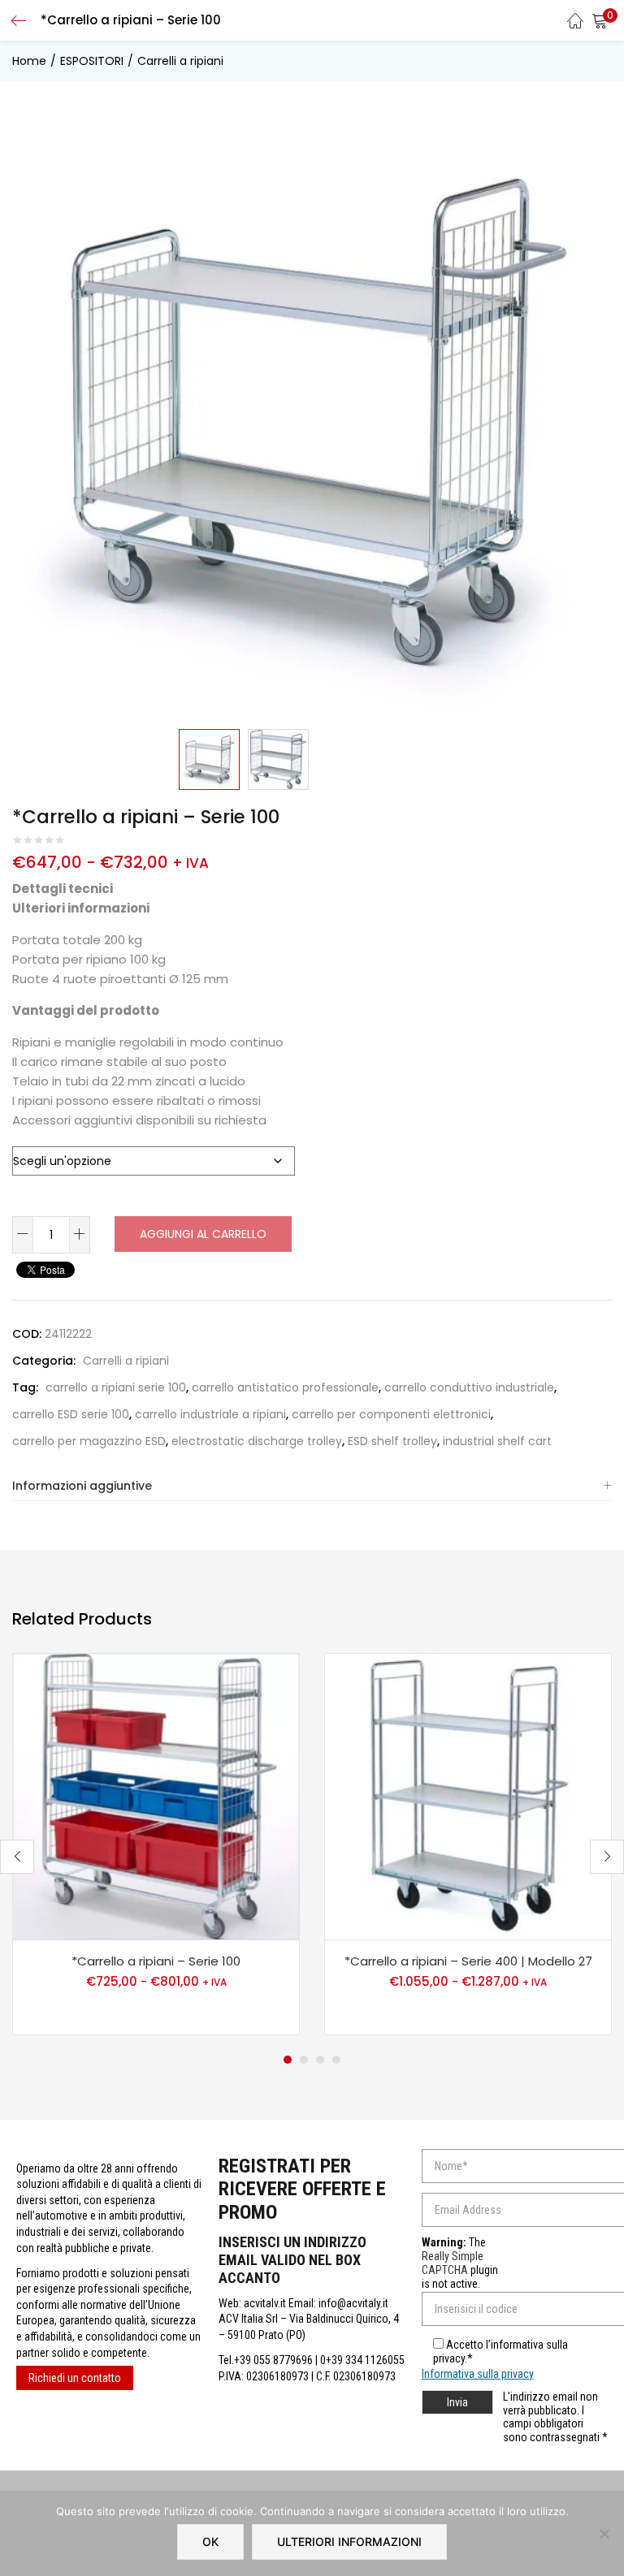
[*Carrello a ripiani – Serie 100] (156, 1796)
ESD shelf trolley (392, 1441)
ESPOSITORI (92, 61)
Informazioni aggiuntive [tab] (82, 1486)
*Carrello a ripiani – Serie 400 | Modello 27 (468, 1961)
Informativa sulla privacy (478, 2374)
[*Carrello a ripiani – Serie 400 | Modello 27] (468, 1796)
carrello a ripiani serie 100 (116, 1387)
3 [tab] (320, 2060)
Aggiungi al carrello (203, 1234)
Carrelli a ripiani (180, 61)
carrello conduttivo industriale (469, 1387)
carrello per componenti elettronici (391, 1414)
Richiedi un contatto (75, 2378)
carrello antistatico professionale (285, 1387)
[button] (600, 20)
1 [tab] (288, 2060)
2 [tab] (304, 2060)
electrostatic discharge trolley (257, 1441)
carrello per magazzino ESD (89, 1441)
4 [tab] (336, 2060)
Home (29, 61)
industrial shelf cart (497, 1441)
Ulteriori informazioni (349, 2541)
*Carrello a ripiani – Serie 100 (156, 1961)
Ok (210, 2541)
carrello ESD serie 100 (71, 1414)
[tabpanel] (156, 1844)
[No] (604, 2534)
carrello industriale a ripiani (210, 1414)
